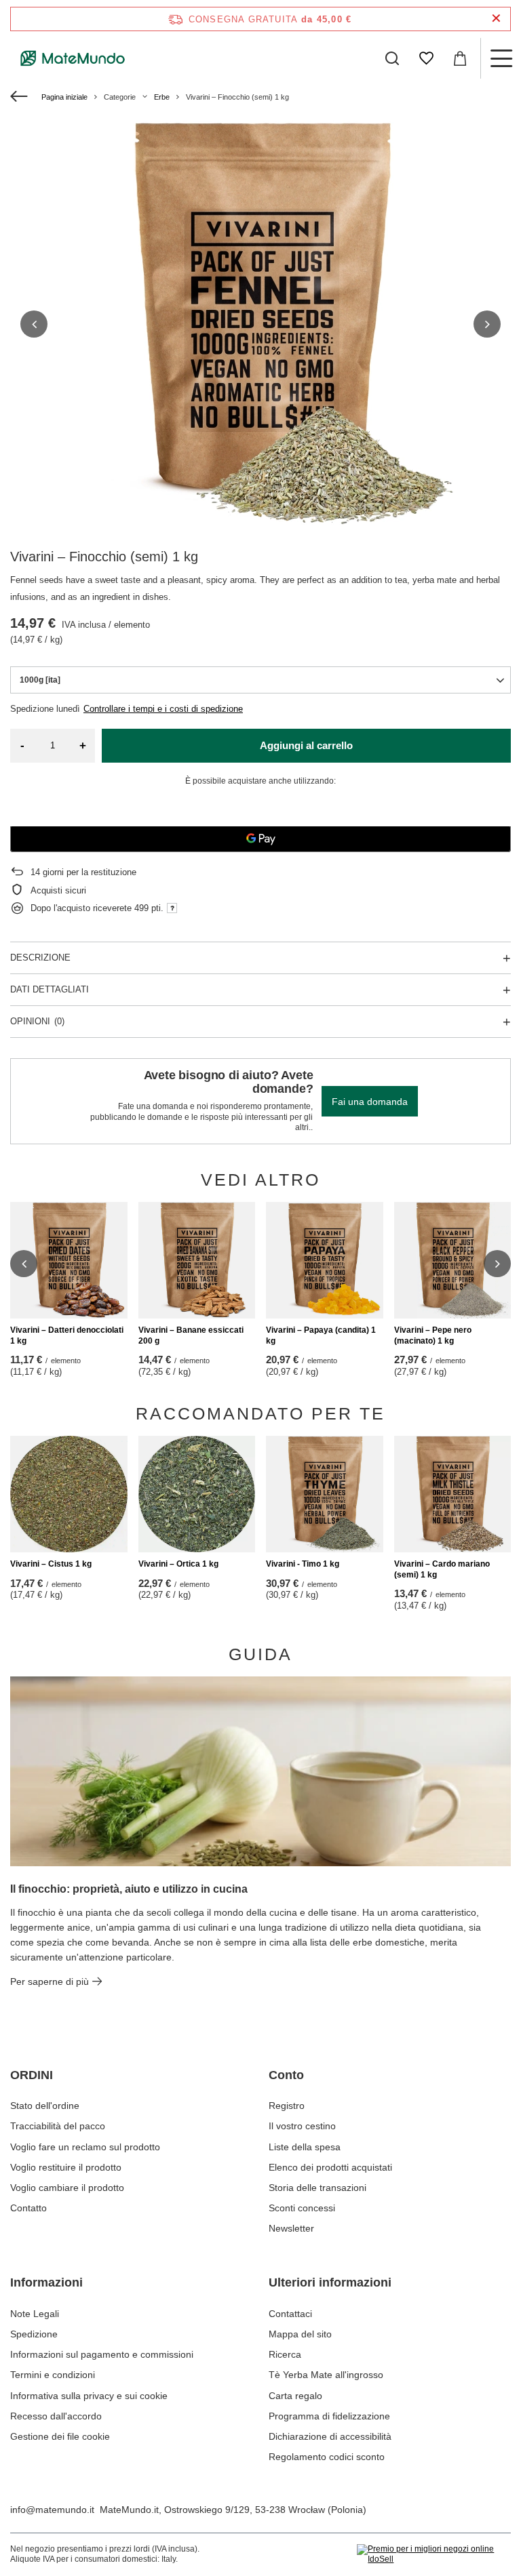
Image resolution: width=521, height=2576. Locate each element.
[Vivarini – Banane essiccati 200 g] (197, 1261)
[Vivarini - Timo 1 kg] (325, 1494)
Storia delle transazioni (317, 2188)
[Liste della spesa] (426, 58)
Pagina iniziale (64, 97)
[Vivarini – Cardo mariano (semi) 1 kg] (453, 1494)
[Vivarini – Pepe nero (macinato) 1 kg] (453, 1261)
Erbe (162, 97)
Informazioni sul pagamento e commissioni (102, 2354)
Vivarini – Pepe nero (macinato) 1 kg (433, 1335)
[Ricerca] (392, 58)
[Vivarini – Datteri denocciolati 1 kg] (69, 1261)
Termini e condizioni (53, 2375)
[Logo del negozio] (73, 58)
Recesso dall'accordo (56, 2416)
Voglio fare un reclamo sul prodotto (85, 2147)
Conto (286, 2075)
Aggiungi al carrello (306, 745)
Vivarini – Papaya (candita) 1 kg (321, 1335)
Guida (260, 1654)
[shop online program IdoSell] (434, 2555)
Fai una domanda (370, 1102)
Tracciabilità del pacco (58, 2126)
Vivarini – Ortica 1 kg (178, 1564)
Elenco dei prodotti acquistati (330, 2167)
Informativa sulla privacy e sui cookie (89, 2396)
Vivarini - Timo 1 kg (303, 1564)
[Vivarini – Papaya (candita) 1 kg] (325, 1261)
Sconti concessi (302, 2208)
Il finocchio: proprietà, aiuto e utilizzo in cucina (129, 1889)
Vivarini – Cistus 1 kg (51, 1564)
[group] (260, 324)
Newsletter (291, 2228)
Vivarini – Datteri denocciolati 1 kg (67, 1335)
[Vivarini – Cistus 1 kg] (69, 1494)
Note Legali (35, 2314)
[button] (34, 324)
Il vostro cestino (302, 2126)
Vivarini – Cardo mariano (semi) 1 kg (442, 1569)
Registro (287, 2106)
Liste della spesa (305, 2147)
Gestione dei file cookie (60, 2436)
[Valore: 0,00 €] (460, 58)
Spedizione (34, 2334)
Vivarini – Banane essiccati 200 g (191, 1335)
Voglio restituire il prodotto (66, 2167)
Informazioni (46, 2282)
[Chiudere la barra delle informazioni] (496, 19)
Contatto (28, 2208)
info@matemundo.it (52, 2510)
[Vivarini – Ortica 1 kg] (197, 1494)
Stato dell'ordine (45, 2106)
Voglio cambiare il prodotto (67, 2188)
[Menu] (501, 58)
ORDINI (32, 2075)
